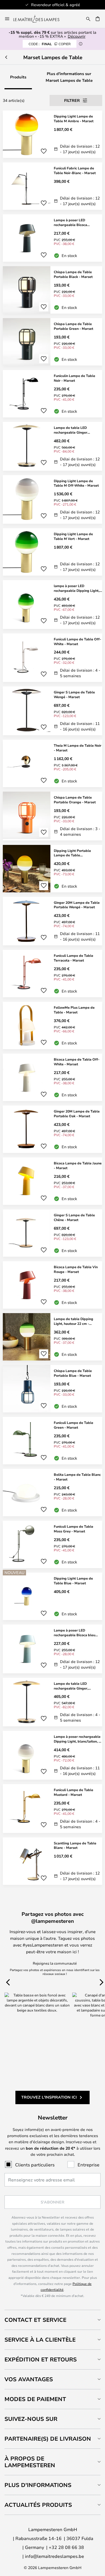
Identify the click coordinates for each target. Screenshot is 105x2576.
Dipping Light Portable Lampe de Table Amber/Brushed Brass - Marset (73, 853)
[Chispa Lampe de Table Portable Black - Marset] (53, 290)
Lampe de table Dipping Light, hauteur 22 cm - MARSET (73, 1321)
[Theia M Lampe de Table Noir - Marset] (53, 763)
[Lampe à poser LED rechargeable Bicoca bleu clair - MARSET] (53, 1649)
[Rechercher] (88, 19)
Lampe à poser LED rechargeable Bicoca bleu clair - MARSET (74, 1633)
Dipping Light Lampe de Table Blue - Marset (73, 1581)
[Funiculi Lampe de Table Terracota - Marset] (53, 974)
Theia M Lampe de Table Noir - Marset (78, 748)
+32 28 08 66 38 (66, 2547)
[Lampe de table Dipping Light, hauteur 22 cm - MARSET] (53, 1337)
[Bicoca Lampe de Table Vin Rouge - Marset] (53, 1285)
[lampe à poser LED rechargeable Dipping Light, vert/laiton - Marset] (53, 605)
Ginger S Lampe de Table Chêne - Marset (74, 1217)
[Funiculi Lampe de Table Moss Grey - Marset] (53, 1544)
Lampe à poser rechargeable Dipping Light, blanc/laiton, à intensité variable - (77, 1739)
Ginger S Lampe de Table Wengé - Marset (74, 694)
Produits (18, 77)
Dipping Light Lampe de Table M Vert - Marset (73, 536)
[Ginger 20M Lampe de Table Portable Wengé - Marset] (53, 921)
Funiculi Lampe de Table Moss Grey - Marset (73, 1529)
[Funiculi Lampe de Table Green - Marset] (53, 1441)
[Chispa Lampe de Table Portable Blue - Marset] (53, 1389)
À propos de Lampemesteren (30, 2462)
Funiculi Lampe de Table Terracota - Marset (73, 958)
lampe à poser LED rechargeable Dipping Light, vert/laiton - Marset (77, 588)
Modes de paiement (35, 2399)
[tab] (53, 2320)
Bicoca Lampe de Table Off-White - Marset (77, 1062)
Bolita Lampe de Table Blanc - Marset (77, 1477)
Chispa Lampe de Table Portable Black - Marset (73, 274)
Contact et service (35, 2320)
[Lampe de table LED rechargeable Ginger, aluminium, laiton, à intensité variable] (53, 1702)
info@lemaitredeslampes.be (54, 2556)
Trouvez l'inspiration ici (49, 2097)
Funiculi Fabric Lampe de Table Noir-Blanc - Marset (75, 170)
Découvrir (77, 36)
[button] (44, 151)
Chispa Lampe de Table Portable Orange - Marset (75, 800)
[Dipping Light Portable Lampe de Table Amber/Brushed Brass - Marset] (53, 869)
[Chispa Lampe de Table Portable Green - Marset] (53, 342)
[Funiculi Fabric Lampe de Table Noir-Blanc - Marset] (53, 186)
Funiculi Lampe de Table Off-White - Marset (77, 641)
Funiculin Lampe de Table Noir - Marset (74, 378)
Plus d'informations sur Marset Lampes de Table (69, 77)
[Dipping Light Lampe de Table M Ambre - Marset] (53, 134)
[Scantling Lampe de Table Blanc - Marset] (53, 1861)
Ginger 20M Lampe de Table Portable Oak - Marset (77, 1113)
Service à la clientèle (40, 2340)
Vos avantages (29, 2379)
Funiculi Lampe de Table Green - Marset (73, 1425)
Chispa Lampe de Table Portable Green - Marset (73, 326)
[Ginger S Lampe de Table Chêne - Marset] (53, 1233)
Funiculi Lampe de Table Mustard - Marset (73, 1792)
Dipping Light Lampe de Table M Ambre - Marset (74, 118)
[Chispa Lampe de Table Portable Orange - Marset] (53, 816)
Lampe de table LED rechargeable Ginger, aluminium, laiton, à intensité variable (77, 1686)
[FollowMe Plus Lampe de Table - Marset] (53, 1025)
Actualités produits (38, 2505)
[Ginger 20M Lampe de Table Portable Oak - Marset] (53, 1129)
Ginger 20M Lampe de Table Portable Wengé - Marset (77, 905)
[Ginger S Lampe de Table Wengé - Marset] (53, 711)
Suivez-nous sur (31, 2419)
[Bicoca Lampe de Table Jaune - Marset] (53, 1181)
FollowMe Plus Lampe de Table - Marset (74, 1010)
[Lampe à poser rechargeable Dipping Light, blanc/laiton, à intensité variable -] (53, 1755)
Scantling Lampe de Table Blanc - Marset (75, 1845)
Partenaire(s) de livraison (48, 2439)
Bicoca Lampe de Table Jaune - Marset (78, 1165)
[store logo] (40, 19)
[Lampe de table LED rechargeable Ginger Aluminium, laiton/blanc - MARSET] (53, 446)
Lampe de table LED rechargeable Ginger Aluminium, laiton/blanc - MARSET (74, 430)
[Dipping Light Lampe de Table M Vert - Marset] (53, 552)
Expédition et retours (41, 2359)
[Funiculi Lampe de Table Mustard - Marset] (53, 1809)
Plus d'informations (38, 2485)
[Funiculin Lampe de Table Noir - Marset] (53, 394)
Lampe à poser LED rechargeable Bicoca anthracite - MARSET (71, 222)
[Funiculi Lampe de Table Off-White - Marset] (53, 658)
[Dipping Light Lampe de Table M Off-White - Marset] (53, 500)
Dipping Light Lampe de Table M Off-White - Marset (76, 483)
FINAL (50, 44)
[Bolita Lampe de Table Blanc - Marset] (53, 1493)
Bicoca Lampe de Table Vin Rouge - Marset (76, 1269)
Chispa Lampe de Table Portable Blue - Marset (73, 1373)
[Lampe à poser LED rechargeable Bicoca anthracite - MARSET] (53, 238)
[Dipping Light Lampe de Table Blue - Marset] (53, 1596)
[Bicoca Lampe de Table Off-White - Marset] (53, 1077)
